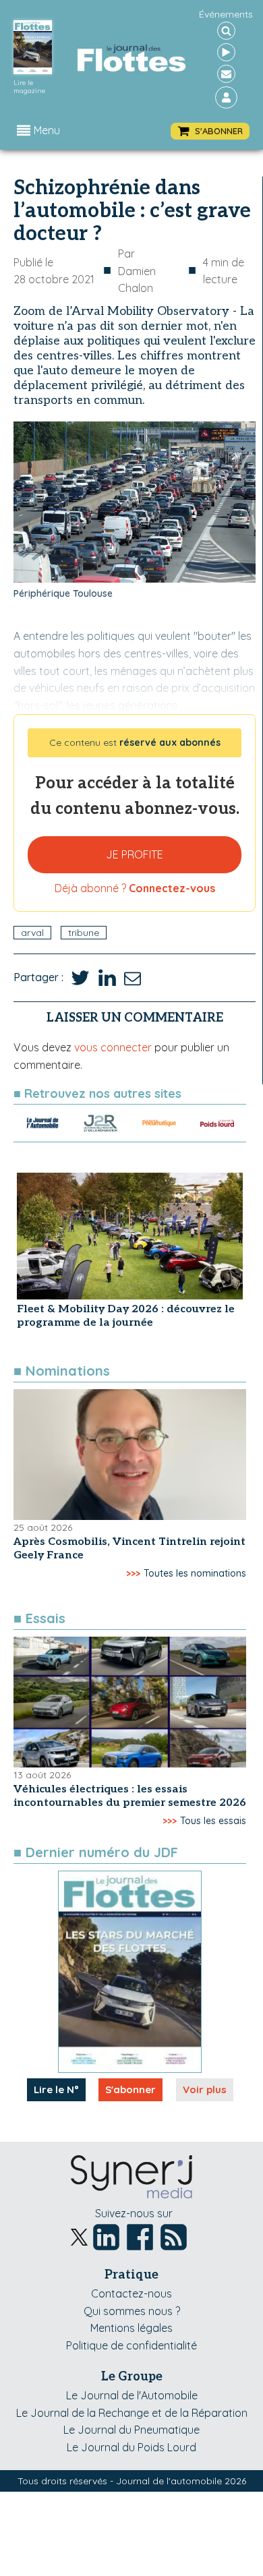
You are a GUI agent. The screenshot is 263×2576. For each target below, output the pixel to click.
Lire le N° (56, 2089)
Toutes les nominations (195, 1573)
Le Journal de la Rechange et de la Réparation (132, 2413)
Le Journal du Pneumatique (131, 2430)
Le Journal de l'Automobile (132, 2395)
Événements (226, 14)
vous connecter (113, 1047)
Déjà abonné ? (135, 888)
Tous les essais (213, 1821)
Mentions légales (131, 2328)
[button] (210, 131)
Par (137, 271)
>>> (133, 1573)
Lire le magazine (29, 87)
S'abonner (130, 2089)
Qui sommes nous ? (132, 2311)
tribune (84, 933)
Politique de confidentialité (131, 2345)
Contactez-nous (131, 2293)
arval (32, 933)
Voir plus (205, 2089)
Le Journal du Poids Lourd (131, 2447)
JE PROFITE (135, 854)
